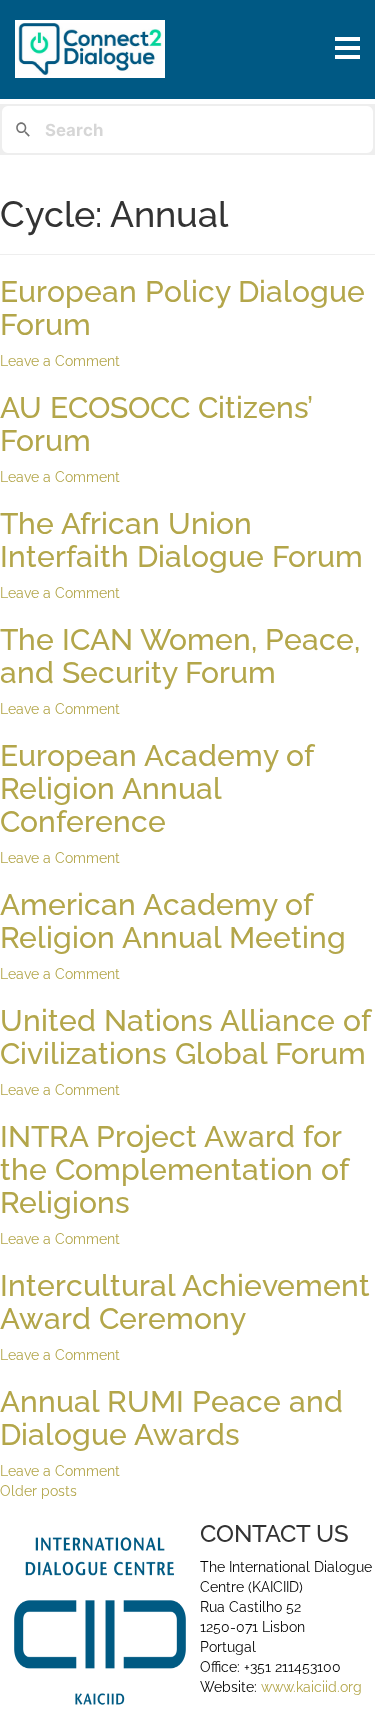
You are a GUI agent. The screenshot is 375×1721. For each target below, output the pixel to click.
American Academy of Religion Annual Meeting (173, 921)
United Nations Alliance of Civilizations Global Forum (185, 1037)
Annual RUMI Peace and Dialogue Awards (171, 1418)
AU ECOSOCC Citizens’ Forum (156, 424)
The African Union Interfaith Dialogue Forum (181, 540)
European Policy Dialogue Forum (182, 308)
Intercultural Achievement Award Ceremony (185, 1302)
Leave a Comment (60, 361)
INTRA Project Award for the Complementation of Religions (174, 1169)
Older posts (38, 1491)
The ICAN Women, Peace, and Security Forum (180, 656)
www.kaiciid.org (309, 1687)
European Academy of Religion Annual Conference (156, 788)
